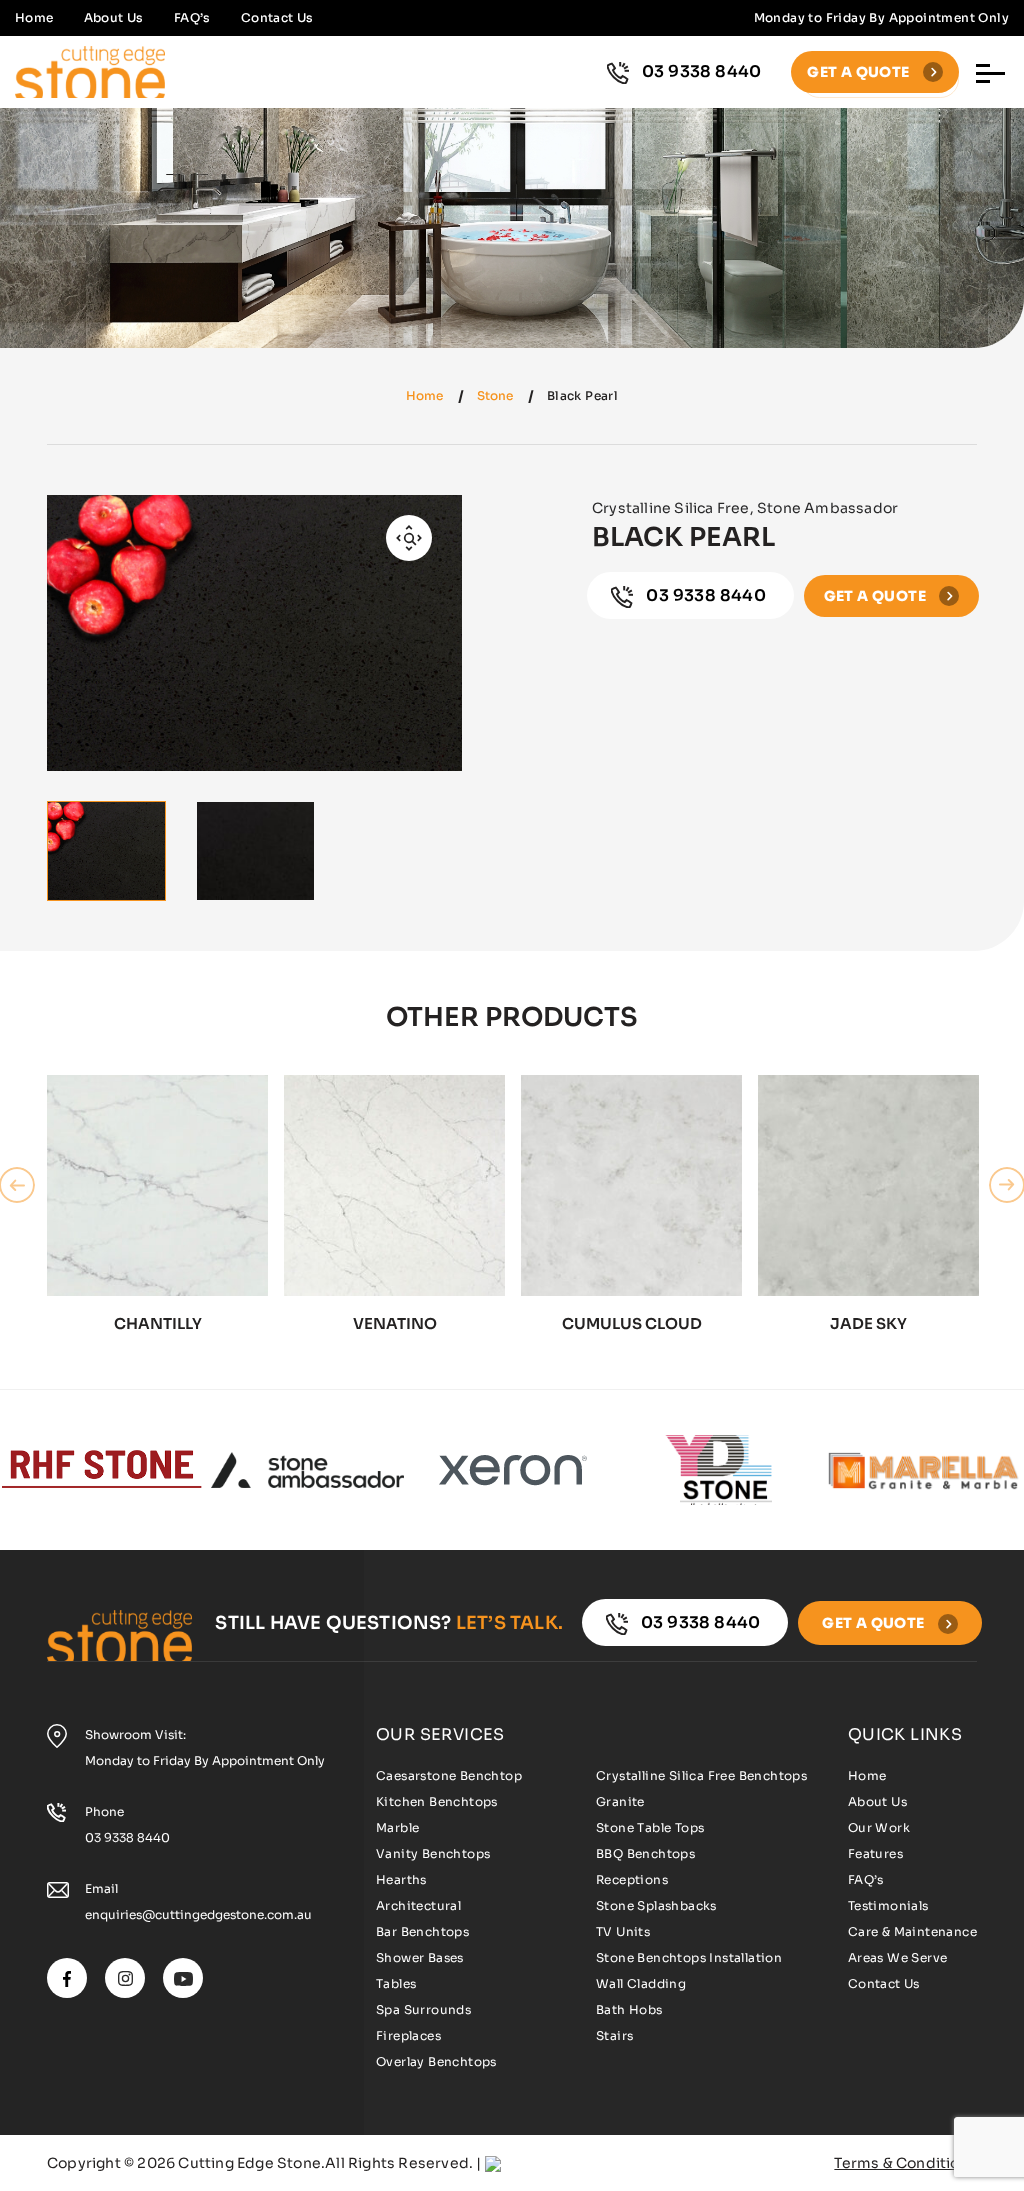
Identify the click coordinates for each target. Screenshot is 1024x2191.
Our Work (879, 1827)
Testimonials (888, 1905)
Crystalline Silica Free (671, 508)
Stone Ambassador (827, 508)
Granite (620, 1801)
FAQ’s (192, 17)
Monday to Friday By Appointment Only (205, 1760)
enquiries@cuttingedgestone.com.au (198, 1914)
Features (875, 1853)
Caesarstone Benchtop (449, 1775)
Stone (495, 395)
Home (34, 17)
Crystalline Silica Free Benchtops (701, 1775)
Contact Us (277, 17)
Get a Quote (860, 72)
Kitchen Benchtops (437, 1801)
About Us (114, 17)
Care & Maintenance (912, 1931)
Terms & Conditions (905, 2163)
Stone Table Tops (650, 1827)
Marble (397, 1827)
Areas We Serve (898, 1957)
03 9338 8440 (702, 71)
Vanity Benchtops (433, 1853)
